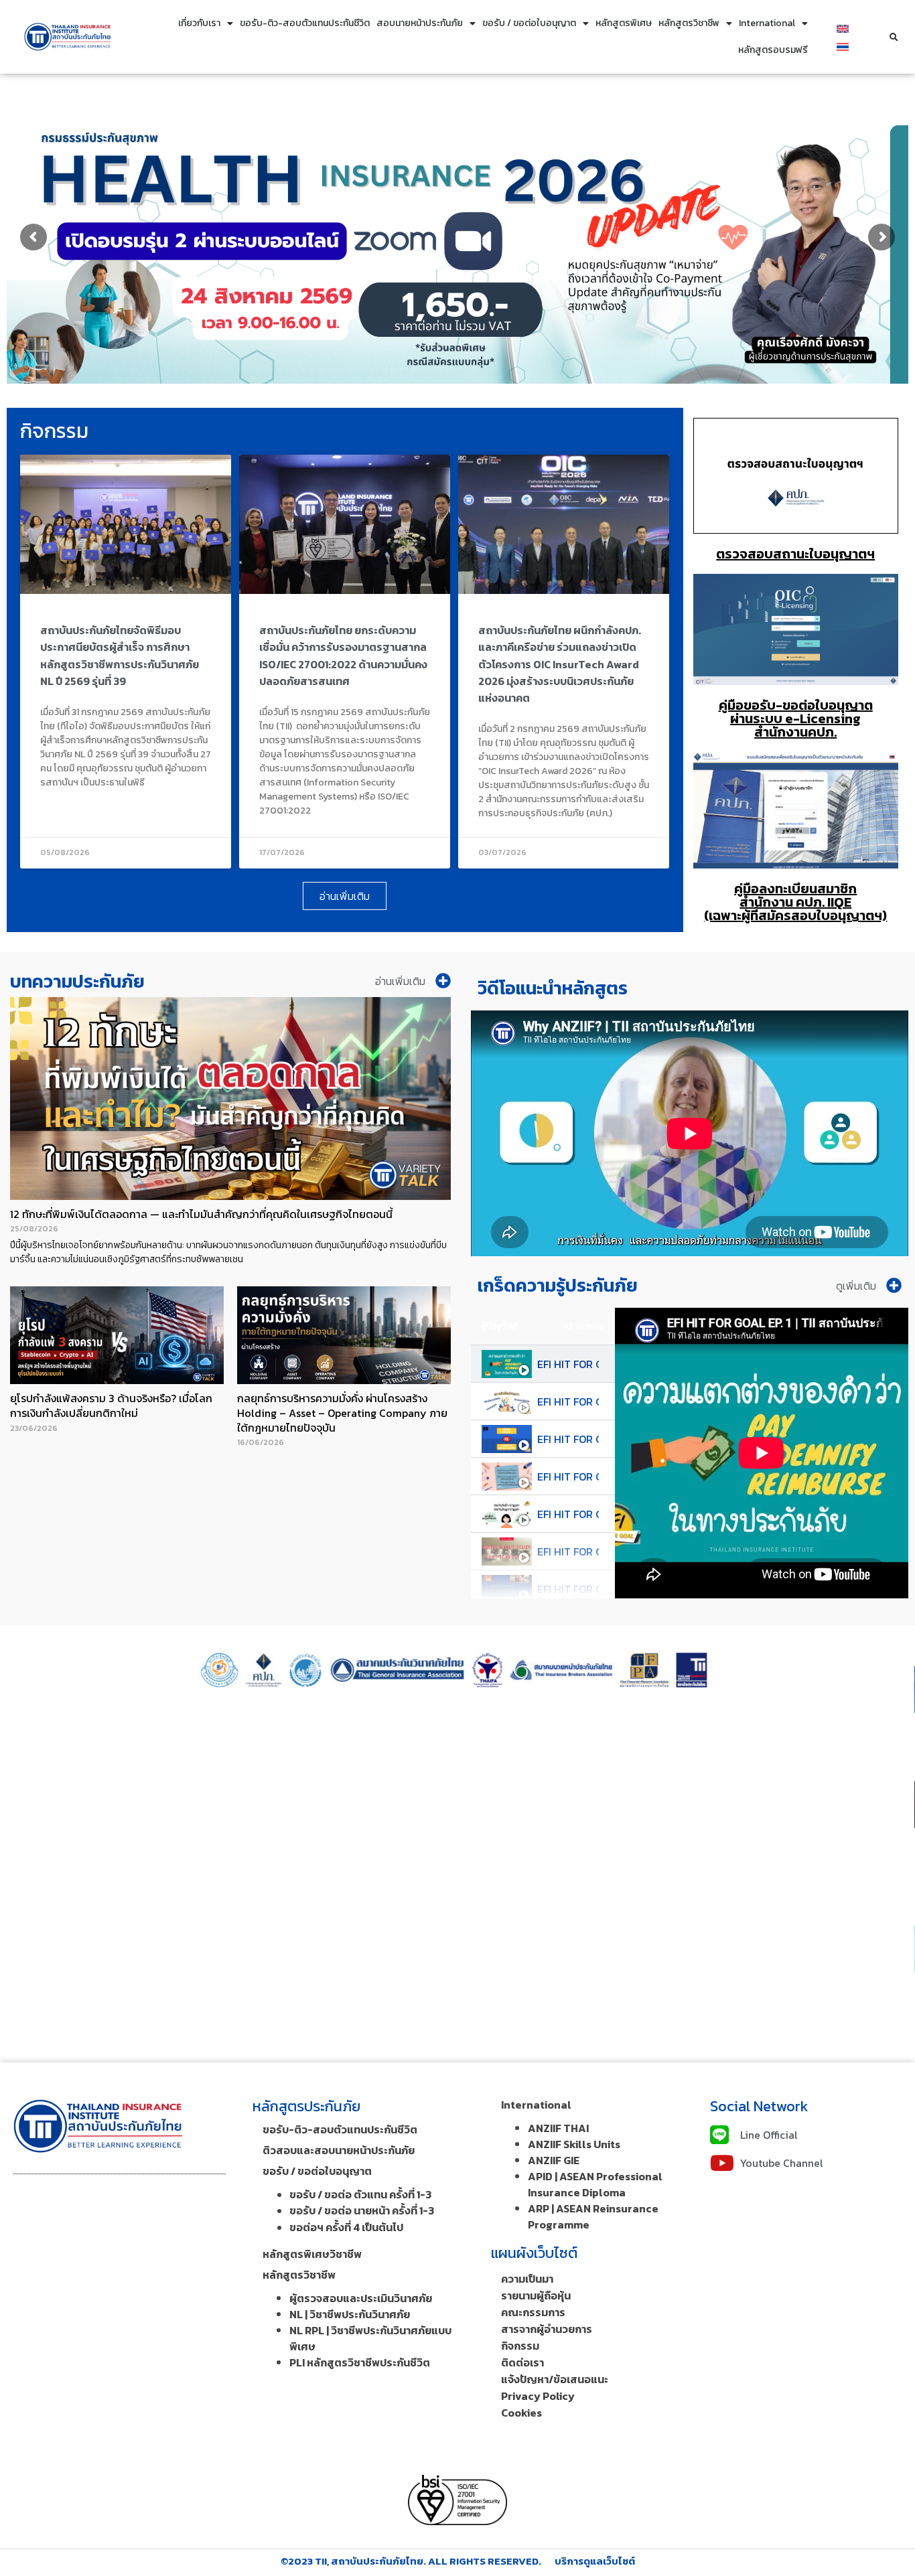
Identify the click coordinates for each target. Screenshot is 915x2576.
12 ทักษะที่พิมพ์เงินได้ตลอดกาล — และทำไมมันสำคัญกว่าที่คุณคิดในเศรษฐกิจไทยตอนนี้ (201, 1214)
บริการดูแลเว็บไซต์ (595, 2561)
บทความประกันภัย (77, 981)
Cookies (521, 2413)
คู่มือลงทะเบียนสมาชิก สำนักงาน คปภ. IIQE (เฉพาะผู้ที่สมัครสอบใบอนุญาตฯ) (795, 902)
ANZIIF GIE (554, 2160)
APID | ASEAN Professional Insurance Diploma (595, 2184)
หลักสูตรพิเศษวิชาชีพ (312, 2254)
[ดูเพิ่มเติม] (894, 1285)
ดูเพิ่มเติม (856, 1286)
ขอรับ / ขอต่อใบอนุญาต (529, 23)
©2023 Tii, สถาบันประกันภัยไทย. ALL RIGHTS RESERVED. (411, 2561)
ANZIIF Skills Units (574, 2144)
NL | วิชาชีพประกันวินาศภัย (350, 2314)
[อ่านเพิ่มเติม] (443, 981)
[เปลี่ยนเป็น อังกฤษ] (843, 28)
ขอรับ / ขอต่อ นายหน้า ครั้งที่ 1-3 (362, 2210)
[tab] (543, 1364)
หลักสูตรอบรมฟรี (773, 50)
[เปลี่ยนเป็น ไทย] (843, 46)
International (767, 23)
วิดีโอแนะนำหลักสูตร (553, 988)
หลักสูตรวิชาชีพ (689, 23)
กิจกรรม (520, 2346)
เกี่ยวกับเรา (199, 23)
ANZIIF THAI (558, 2128)
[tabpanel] (762, 1453)
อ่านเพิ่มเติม (400, 981)
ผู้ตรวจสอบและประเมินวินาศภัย (361, 2298)
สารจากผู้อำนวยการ (547, 2329)
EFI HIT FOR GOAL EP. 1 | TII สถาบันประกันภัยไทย (568, 1364)
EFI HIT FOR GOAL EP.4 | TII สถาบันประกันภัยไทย (568, 1476)
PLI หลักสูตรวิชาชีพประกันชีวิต (360, 2362)
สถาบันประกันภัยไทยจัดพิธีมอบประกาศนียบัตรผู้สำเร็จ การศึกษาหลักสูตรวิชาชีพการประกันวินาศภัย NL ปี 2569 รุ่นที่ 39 (120, 656)
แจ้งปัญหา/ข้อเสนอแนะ (555, 2379)
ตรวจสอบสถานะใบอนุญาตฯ (795, 554)
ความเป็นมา (527, 2279)
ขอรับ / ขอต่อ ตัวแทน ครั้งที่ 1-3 (360, 2194)
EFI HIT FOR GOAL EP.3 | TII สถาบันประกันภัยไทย (568, 1439)
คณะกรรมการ (533, 2312)
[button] (894, 38)
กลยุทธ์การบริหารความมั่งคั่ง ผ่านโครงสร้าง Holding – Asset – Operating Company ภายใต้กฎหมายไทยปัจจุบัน (342, 1413)
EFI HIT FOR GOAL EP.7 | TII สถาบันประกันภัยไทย (568, 1589)
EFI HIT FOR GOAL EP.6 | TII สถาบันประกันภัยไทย (568, 1551)
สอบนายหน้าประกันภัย (420, 23)
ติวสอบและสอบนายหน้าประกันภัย (339, 2150)
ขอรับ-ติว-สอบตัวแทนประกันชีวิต (305, 23)
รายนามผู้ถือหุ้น (536, 2295)
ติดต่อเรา (522, 2362)
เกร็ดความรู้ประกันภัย (558, 1285)
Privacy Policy (538, 2396)
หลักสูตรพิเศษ (624, 23)
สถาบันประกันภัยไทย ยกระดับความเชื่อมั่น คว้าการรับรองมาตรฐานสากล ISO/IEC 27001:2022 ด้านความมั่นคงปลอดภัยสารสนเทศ (343, 656)
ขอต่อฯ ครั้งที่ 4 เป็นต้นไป (346, 2227)
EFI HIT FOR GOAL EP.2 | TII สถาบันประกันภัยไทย (568, 1401)
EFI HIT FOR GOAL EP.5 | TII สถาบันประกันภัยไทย (568, 1514)
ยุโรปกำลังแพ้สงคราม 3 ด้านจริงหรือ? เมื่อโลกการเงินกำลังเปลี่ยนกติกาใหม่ (111, 1406)
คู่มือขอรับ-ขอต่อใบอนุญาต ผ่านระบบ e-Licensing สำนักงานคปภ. (796, 718)
